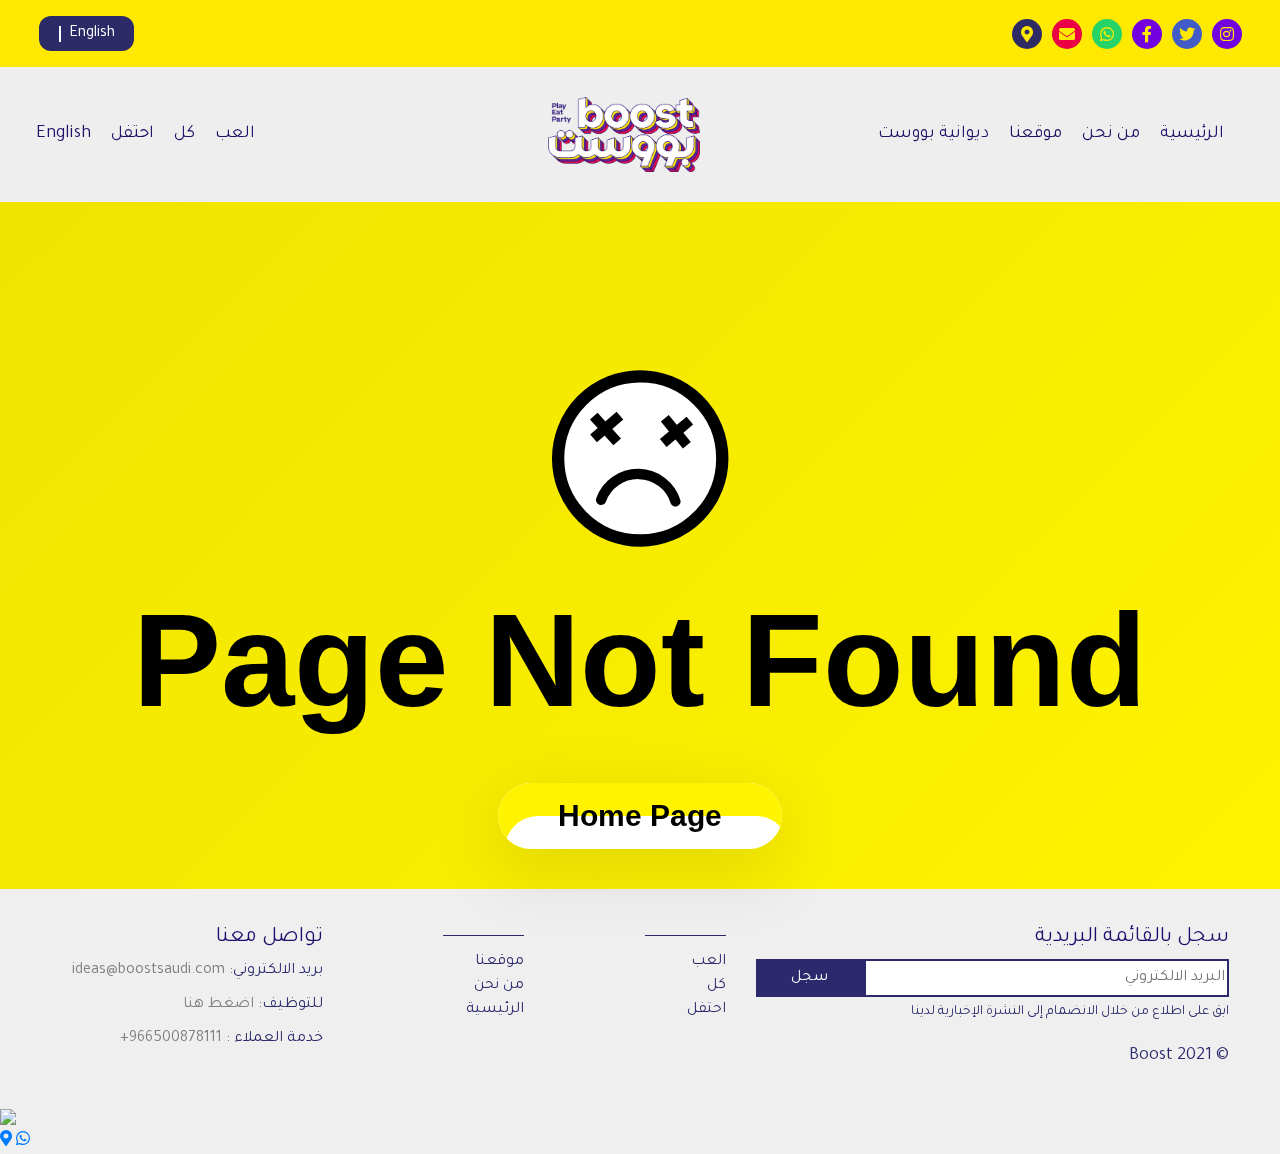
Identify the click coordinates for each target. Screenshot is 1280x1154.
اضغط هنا (218, 1005)
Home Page (640, 815)
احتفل (132, 134)
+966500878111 (171, 1039)
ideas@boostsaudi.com (148, 971)
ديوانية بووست (933, 134)
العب (235, 134)
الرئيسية (1192, 134)
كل (184, 134)
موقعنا (1035, 134)
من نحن (1111, 134)
